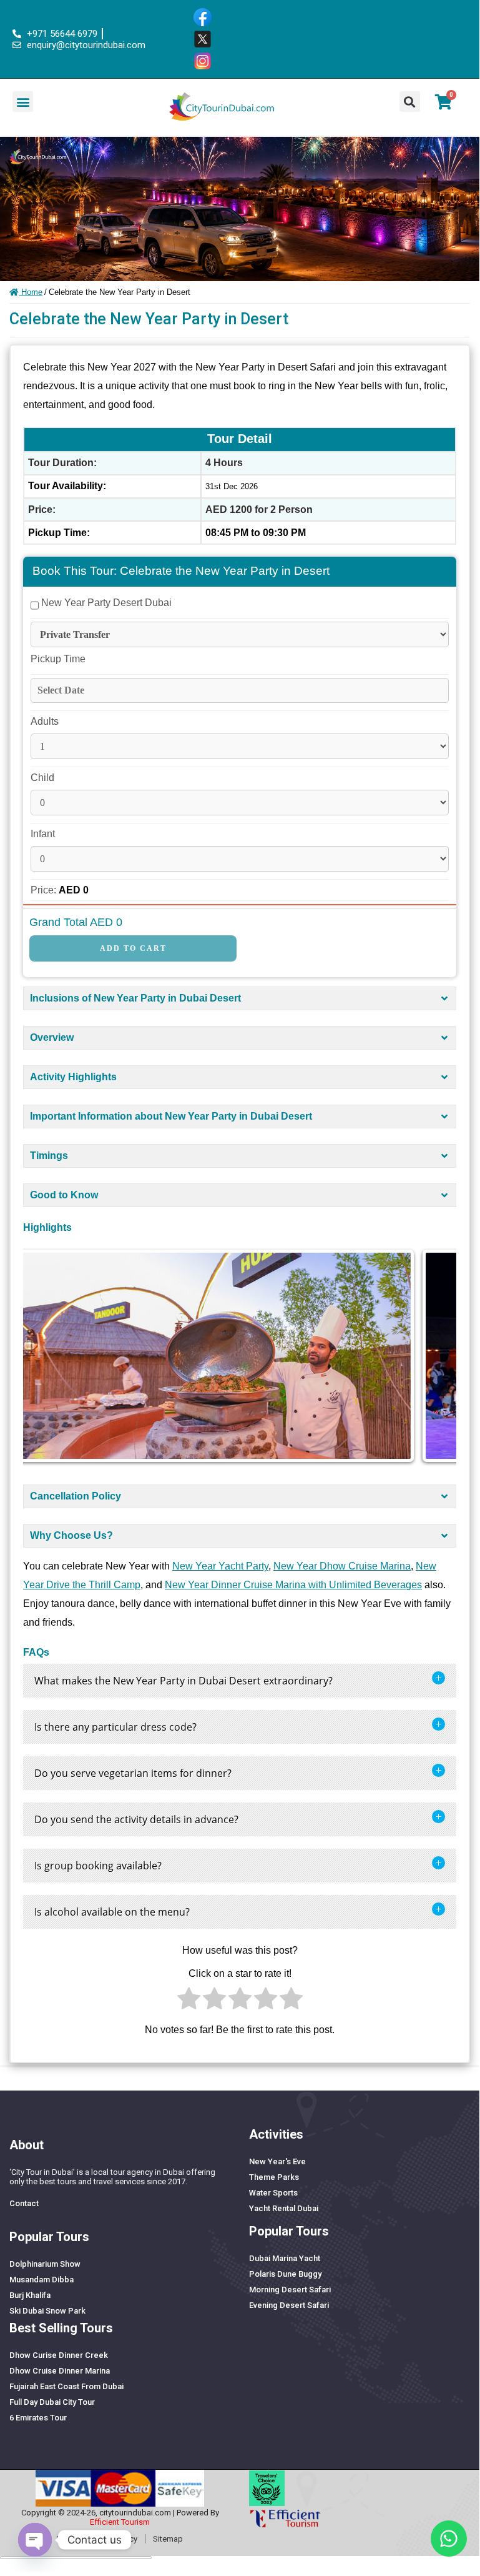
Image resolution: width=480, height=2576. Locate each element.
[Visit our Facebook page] (207, 17)
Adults (45, 721)
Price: (45, 890)
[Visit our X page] (207, 39)
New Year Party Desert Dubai (105, 603)
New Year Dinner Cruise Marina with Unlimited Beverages (293, 1585)
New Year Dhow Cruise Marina (342, 1566)
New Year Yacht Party (220, 1566)
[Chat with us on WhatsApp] (449, 2539)
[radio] (189, 2002)
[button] (23, 102)
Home (31, 292)
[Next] (430, 1356)
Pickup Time (58, 659)
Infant (43, 834)
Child (42, 778)
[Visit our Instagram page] (207, 61)
